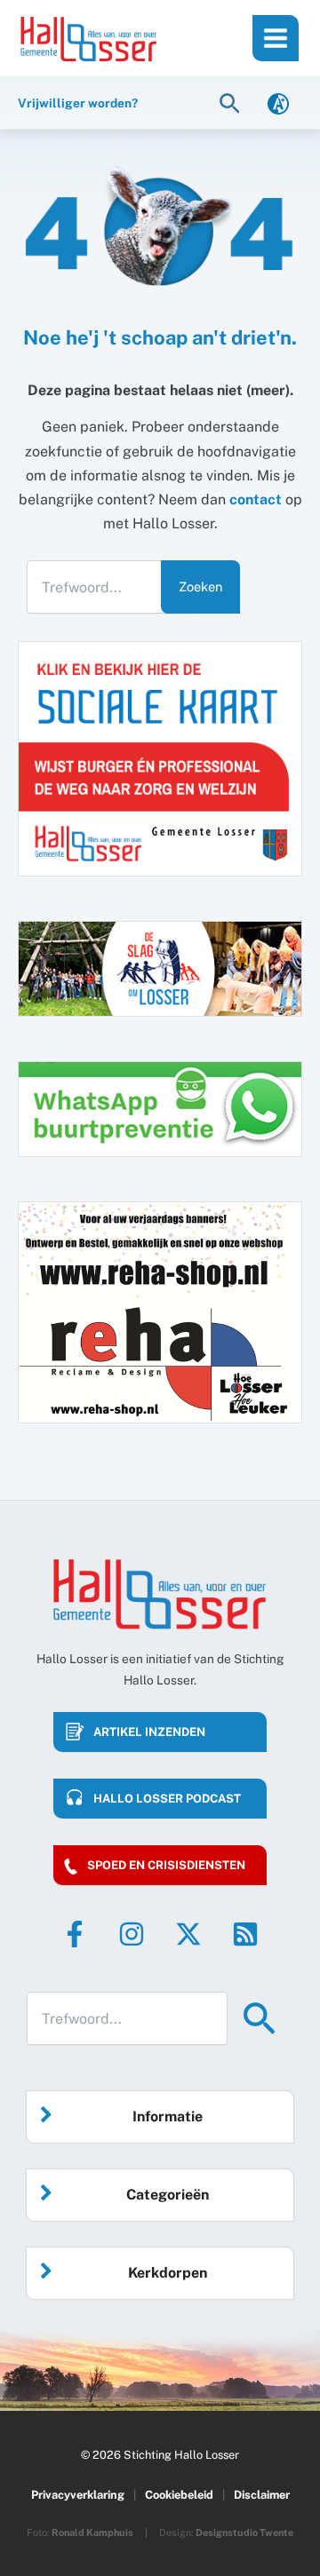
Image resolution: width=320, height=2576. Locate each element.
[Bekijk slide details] (160, 1312)
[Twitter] (188, 1934)
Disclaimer (262, 2495)
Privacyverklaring (78, 2495)
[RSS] (245, 1934)
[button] (232, 103)
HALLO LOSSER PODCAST (167, 1799)
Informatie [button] (168, 2116)
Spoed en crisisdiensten (166, 1865)
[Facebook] (75, 1934)
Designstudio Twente (244, 2532)
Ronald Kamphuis (92, 2532)
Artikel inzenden (149, 1732)
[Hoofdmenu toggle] (276, 38)
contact (256, 499)
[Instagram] (132, 1934)
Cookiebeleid (179, 2495)
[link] (278, 103)
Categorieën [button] (168, 2195)
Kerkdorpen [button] (168, 2273)
